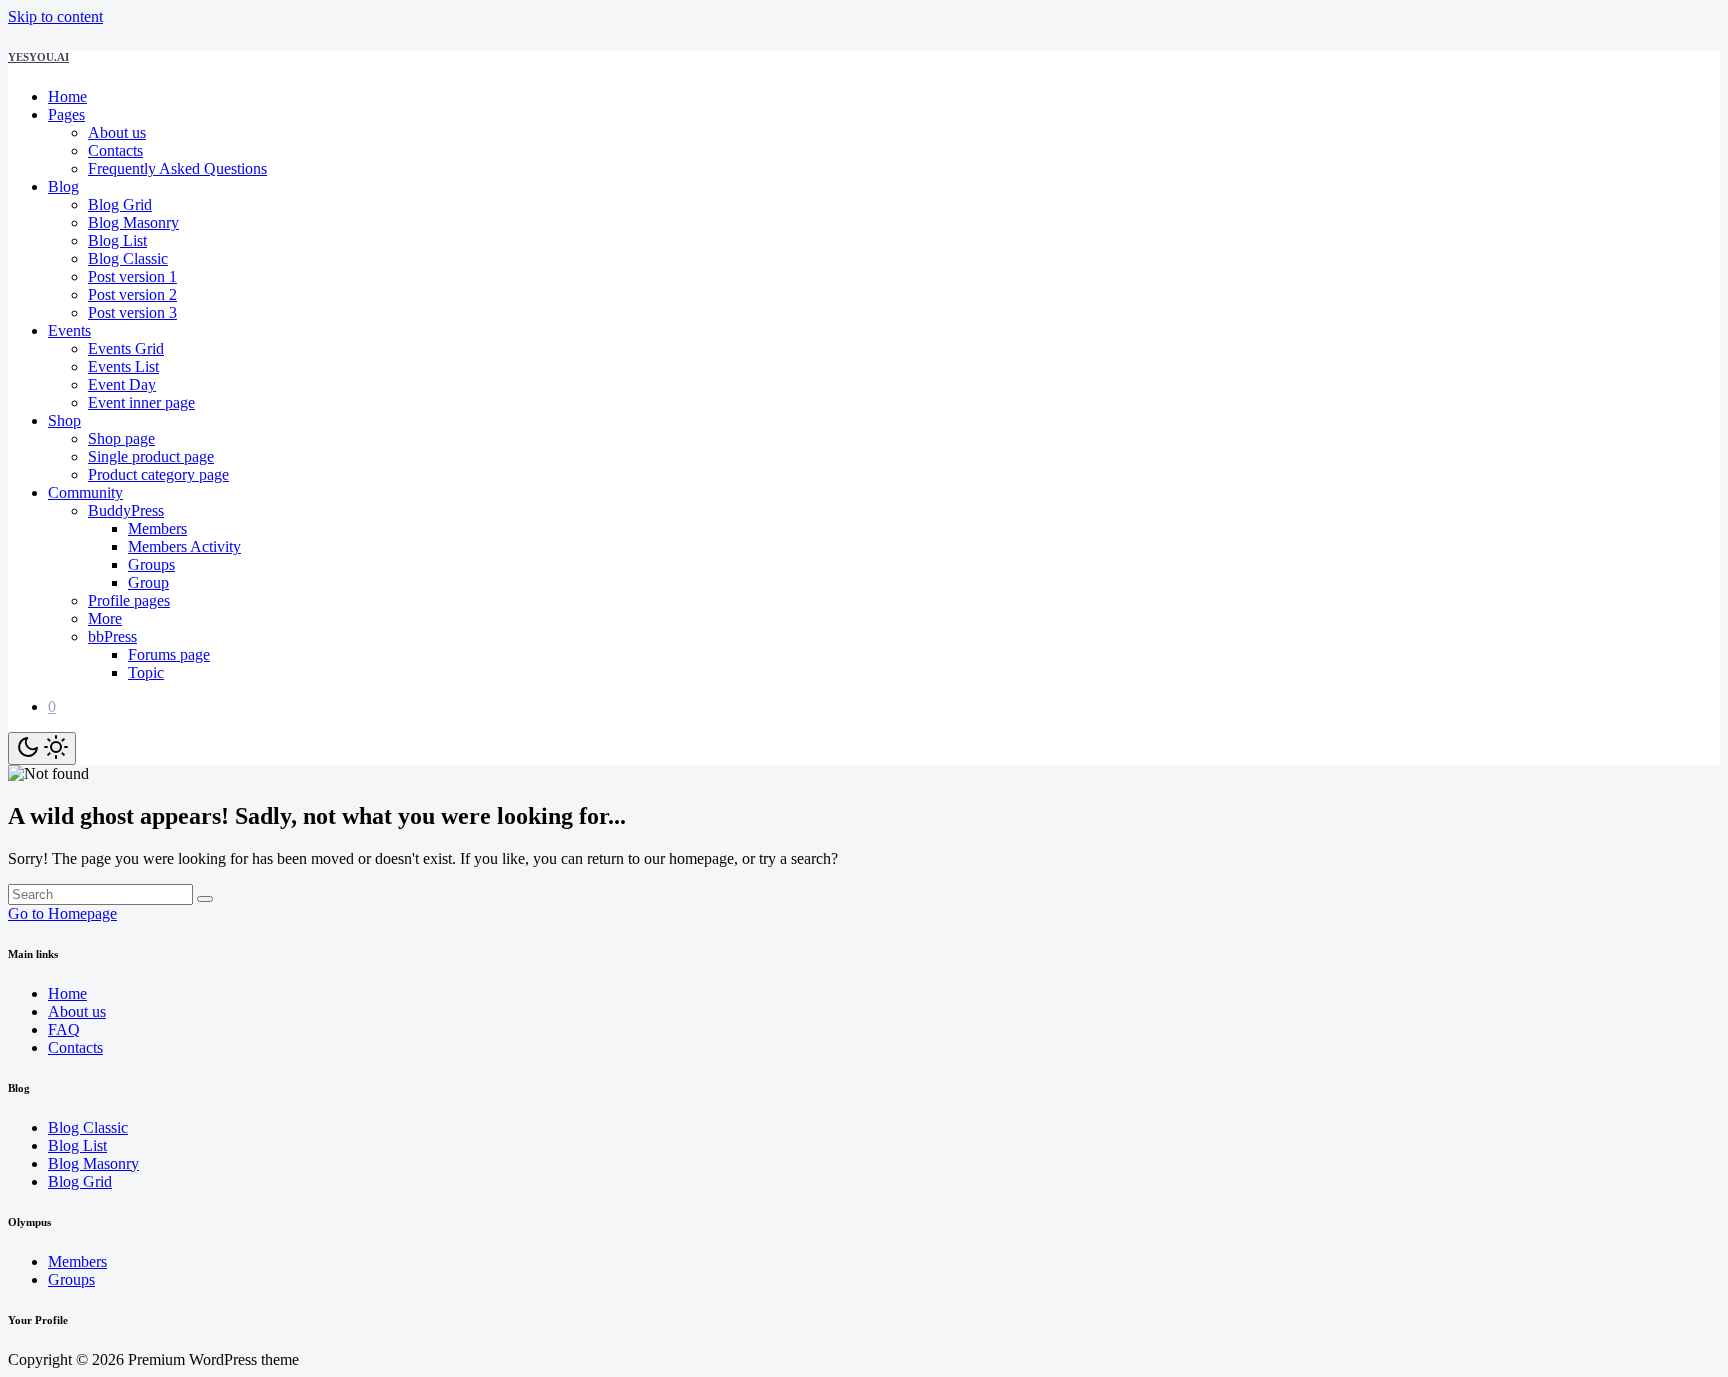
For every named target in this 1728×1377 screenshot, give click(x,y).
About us (117, 132)
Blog (63, 186)
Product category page (158, 474)
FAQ (64, 1029)
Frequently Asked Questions (177, 168)
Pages (66, 114)
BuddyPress (126, 510)
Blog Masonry (133, 222)
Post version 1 (132, 276)
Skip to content (55, 16)
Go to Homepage (62, 913)
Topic (146, 672)
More (105, 618)
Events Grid (126, 348)
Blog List (117, 240)
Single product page (151, 456)
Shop (64, 420)
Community (85, 492)
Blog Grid (120, 204)
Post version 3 (132, 312)
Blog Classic (128, 258)
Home (67, 96)
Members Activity (184, 546)
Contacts (115, 150)
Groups (151, 564)
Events (69, 330)
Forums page (169, 654)
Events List (123, 366)
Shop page (121, 438)
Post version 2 (132, 294)
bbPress (112, 636)
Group (148, 582)
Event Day (122, 384)
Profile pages (129, 600)
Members (157, 528)
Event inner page (141, 402)
